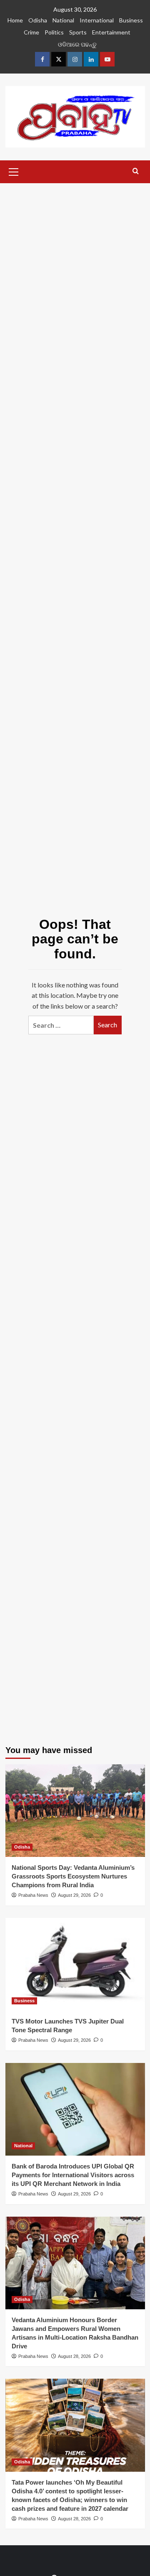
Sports (78, 32)
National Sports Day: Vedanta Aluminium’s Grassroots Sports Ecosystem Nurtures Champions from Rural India (73, 1876)
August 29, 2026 (74, 1895)
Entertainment (111, 32)
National (63, 20)
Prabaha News (33, 1895)
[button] (14, 171)
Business (131, 20)
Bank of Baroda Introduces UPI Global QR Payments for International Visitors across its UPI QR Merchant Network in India (73, 2175)
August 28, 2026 (74, 2356)
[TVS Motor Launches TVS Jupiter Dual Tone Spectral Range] (75, 1964)
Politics (54, 32)
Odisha (38, 20)
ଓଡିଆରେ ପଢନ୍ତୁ (77, 44)
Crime (31, 32)
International (97, 20)
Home (15, 20)
